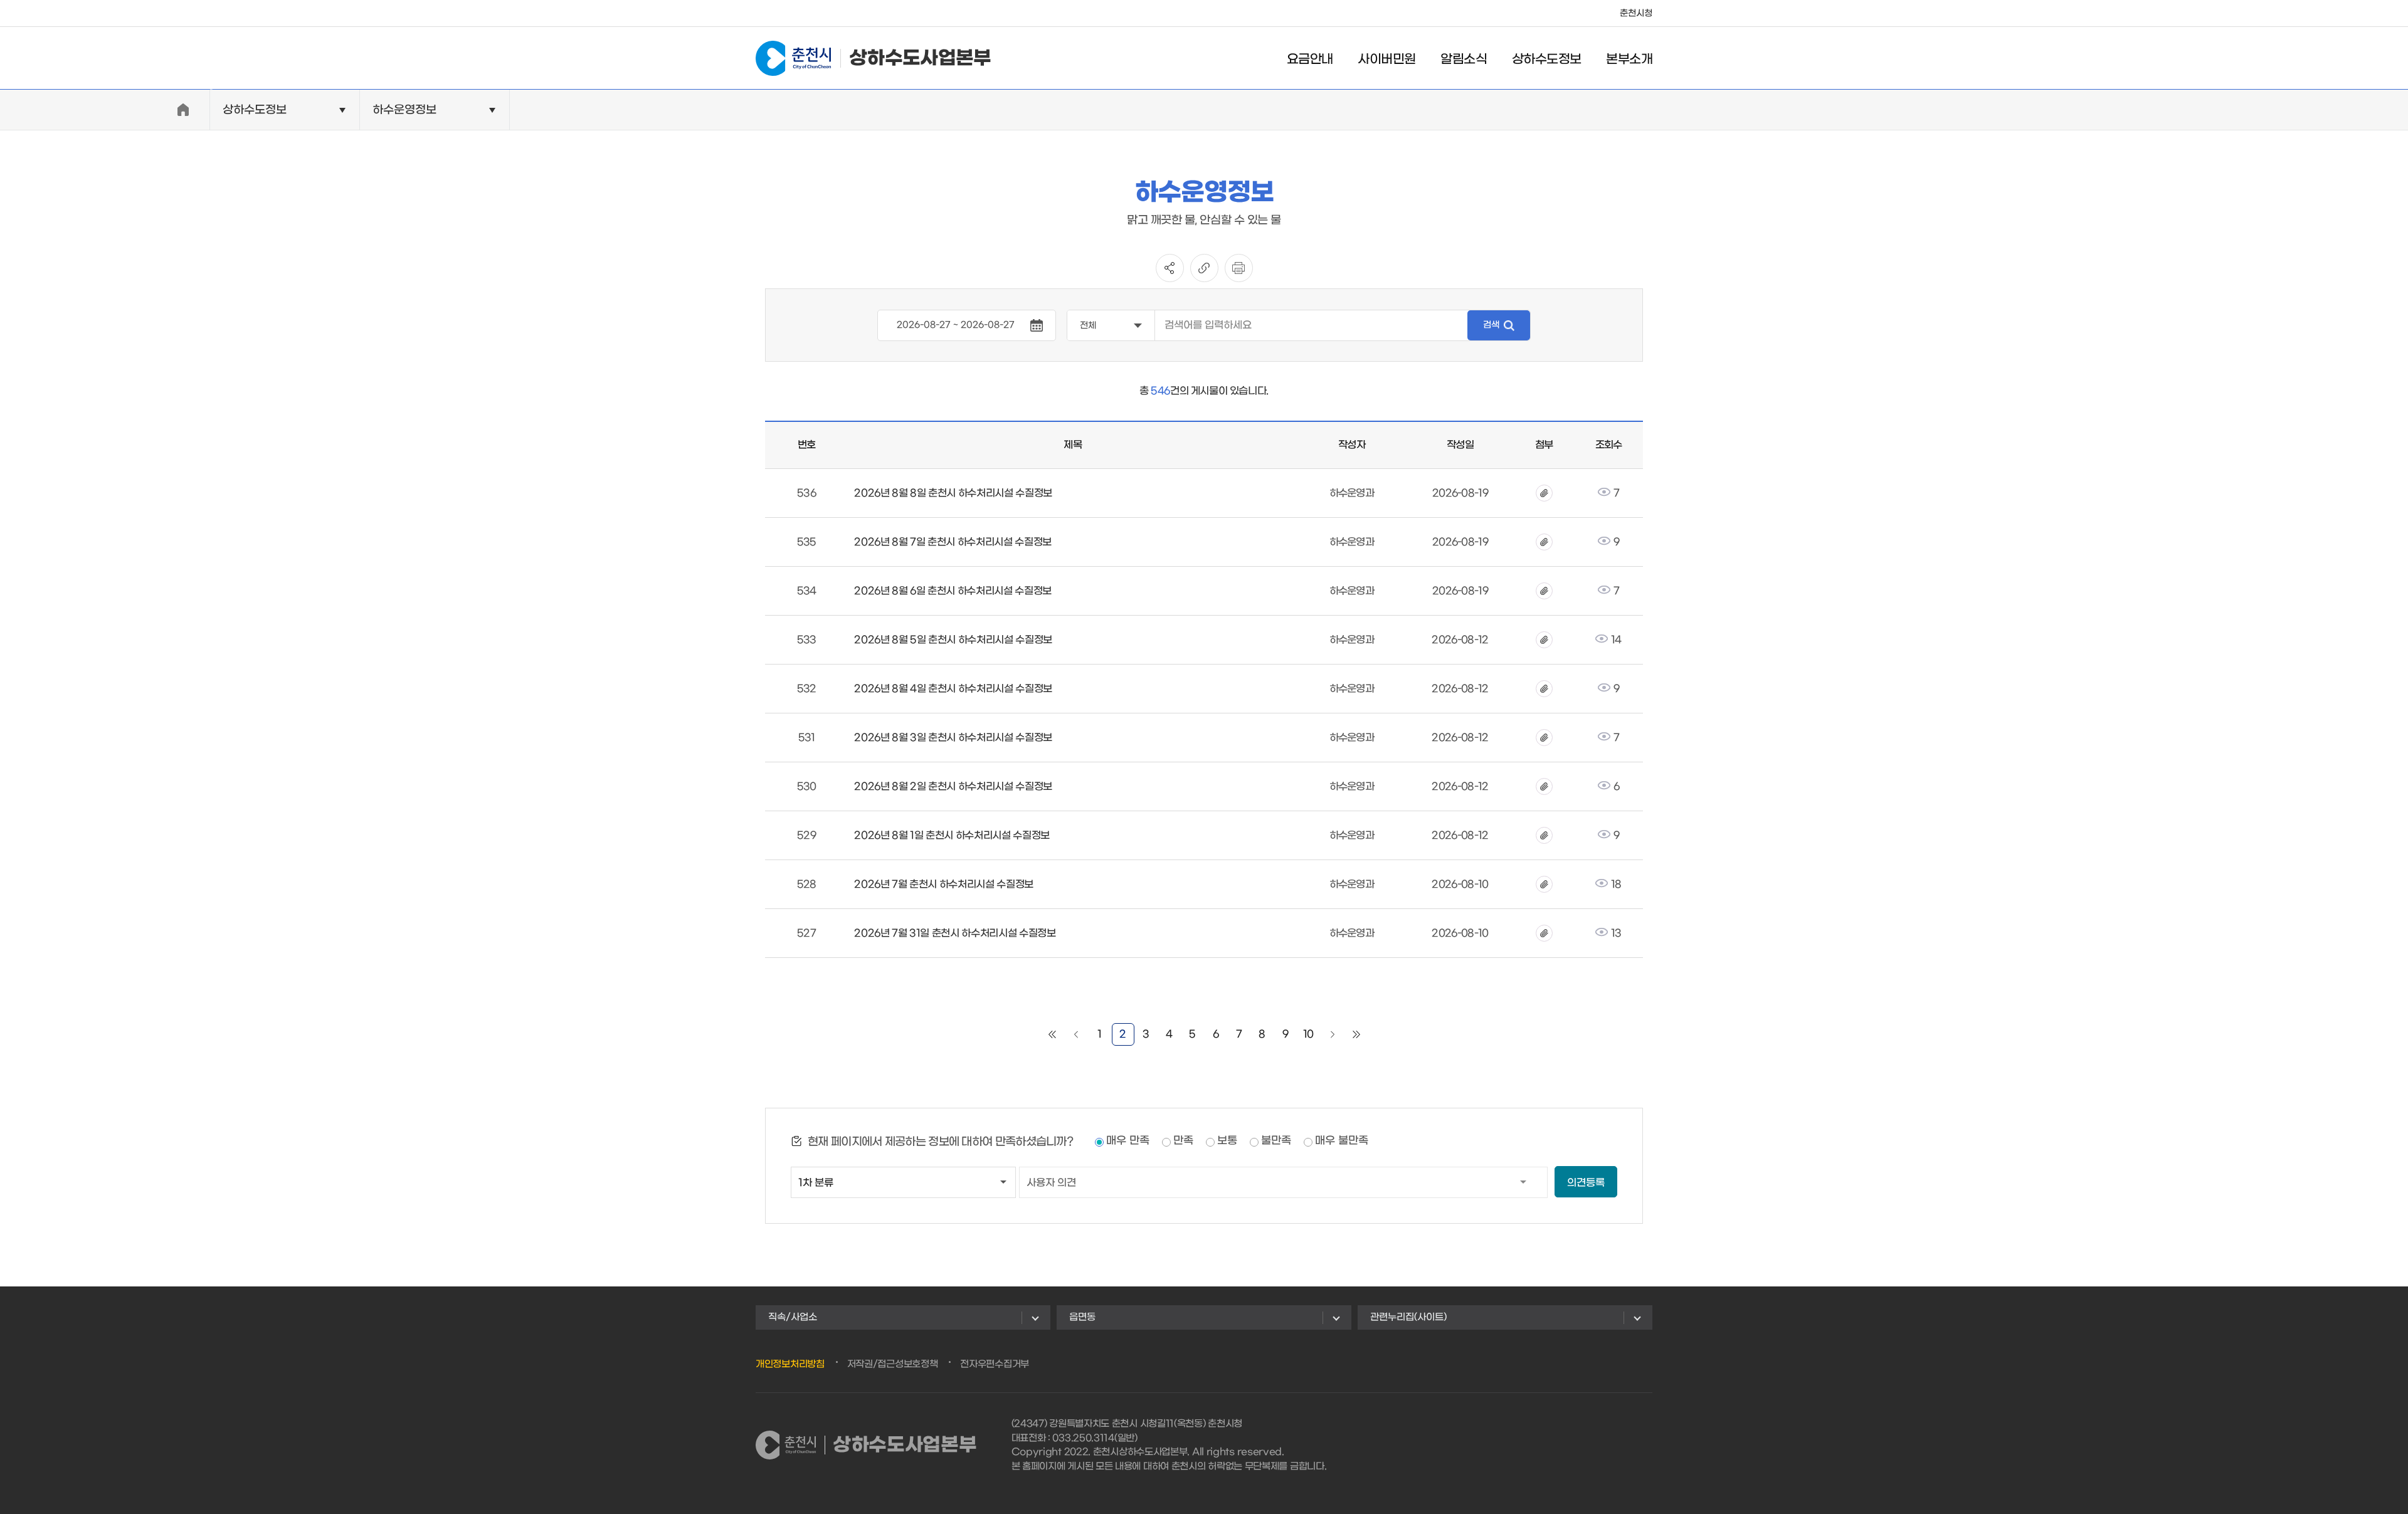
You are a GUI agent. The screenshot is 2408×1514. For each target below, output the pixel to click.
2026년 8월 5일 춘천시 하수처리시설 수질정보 (953, 640)
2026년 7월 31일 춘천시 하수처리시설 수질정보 (955, 933)
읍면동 (1082, 1317)
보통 (1227, 1141)
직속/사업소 (793, 1317)
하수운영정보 (404, 110)
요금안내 (1310, 60)
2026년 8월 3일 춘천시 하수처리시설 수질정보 (953, 738)
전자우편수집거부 (995, 1364)
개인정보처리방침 (790, 1364)
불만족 (1276, 1141)
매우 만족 (1128, 1141)
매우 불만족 (1342, 1141)
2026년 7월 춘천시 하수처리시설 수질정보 (944, 884)
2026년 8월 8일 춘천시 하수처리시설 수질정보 (953, 493)
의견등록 (1586, 1183)
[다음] (1333, 1034)
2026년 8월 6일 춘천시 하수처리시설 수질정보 (953, 591)
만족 (1183, 1141)
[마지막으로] (1356, 1034)
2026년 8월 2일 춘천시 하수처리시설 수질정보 (953, 786)
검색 (1491, 325)
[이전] (1076, 1034)
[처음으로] (1052, 1034)
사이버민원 (1386, 60)
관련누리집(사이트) (1408, 1317)
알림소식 (1464, 60)
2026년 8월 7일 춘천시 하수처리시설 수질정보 (953, 542)
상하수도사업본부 (920, 58)
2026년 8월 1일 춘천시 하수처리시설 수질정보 (952, 835)
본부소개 (1629, 60)
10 (1308, 1034)
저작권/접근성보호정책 (893, 1364)
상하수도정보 (1546, 60)
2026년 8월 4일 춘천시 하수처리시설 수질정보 (953, 689)
